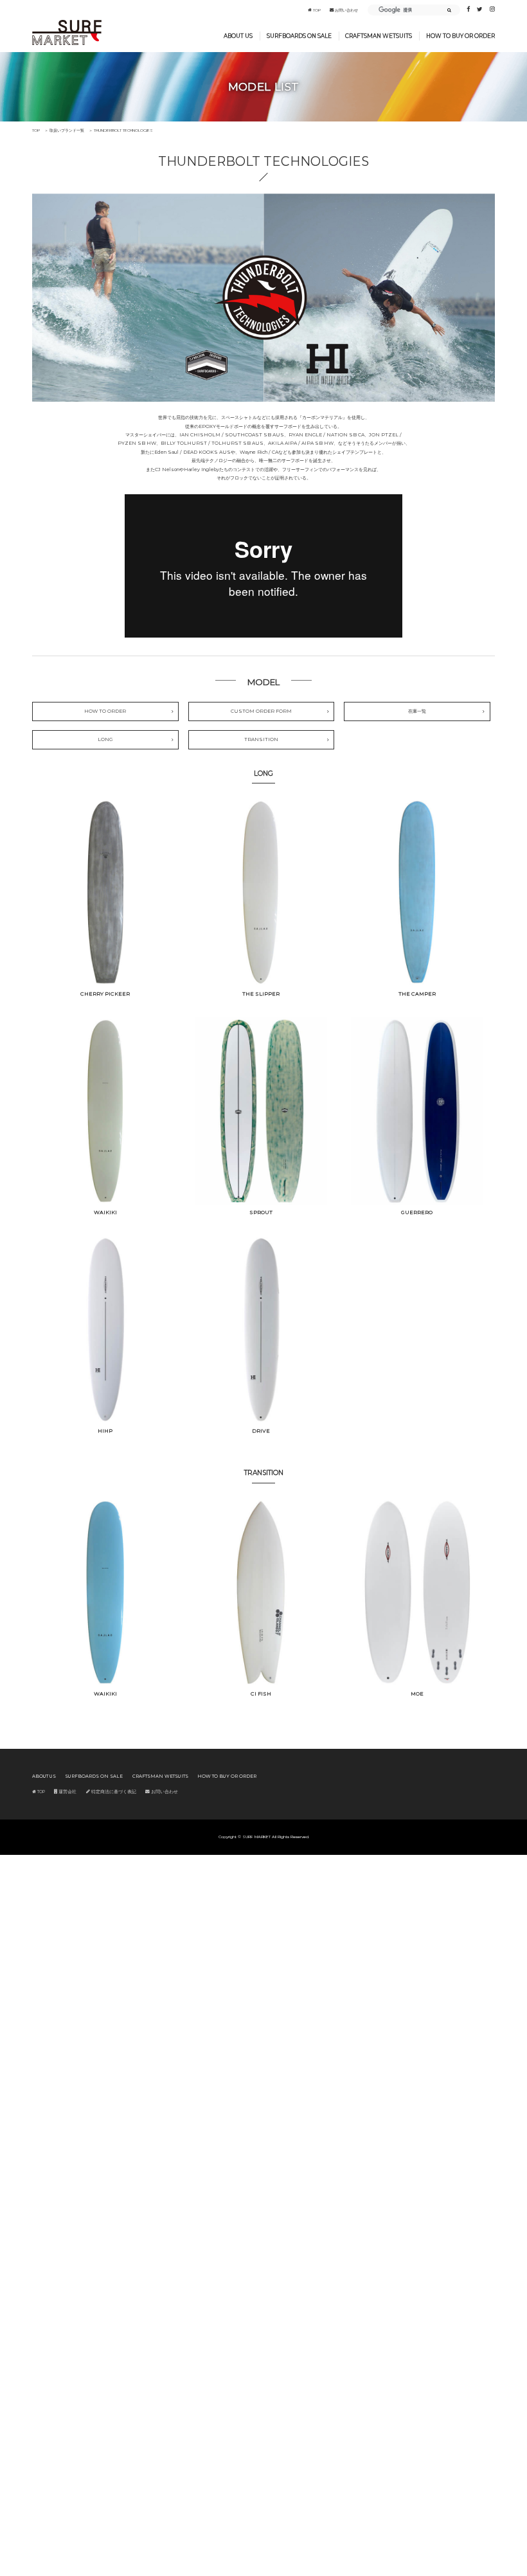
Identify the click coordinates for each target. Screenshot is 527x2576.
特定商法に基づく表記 (113, 1792)
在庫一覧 (417, 711)
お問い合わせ (346, 10)
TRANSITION (261, 739)
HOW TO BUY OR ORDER (460, 36)
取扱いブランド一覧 (67, 130)
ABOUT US (238, 36)
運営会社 (67, 1792)
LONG (105, 739)
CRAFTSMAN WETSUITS (379, 36)
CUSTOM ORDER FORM (261, 711)
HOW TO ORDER (105, 711)
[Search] (449, 11)
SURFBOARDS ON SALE (299, 36)
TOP (316, 10)
